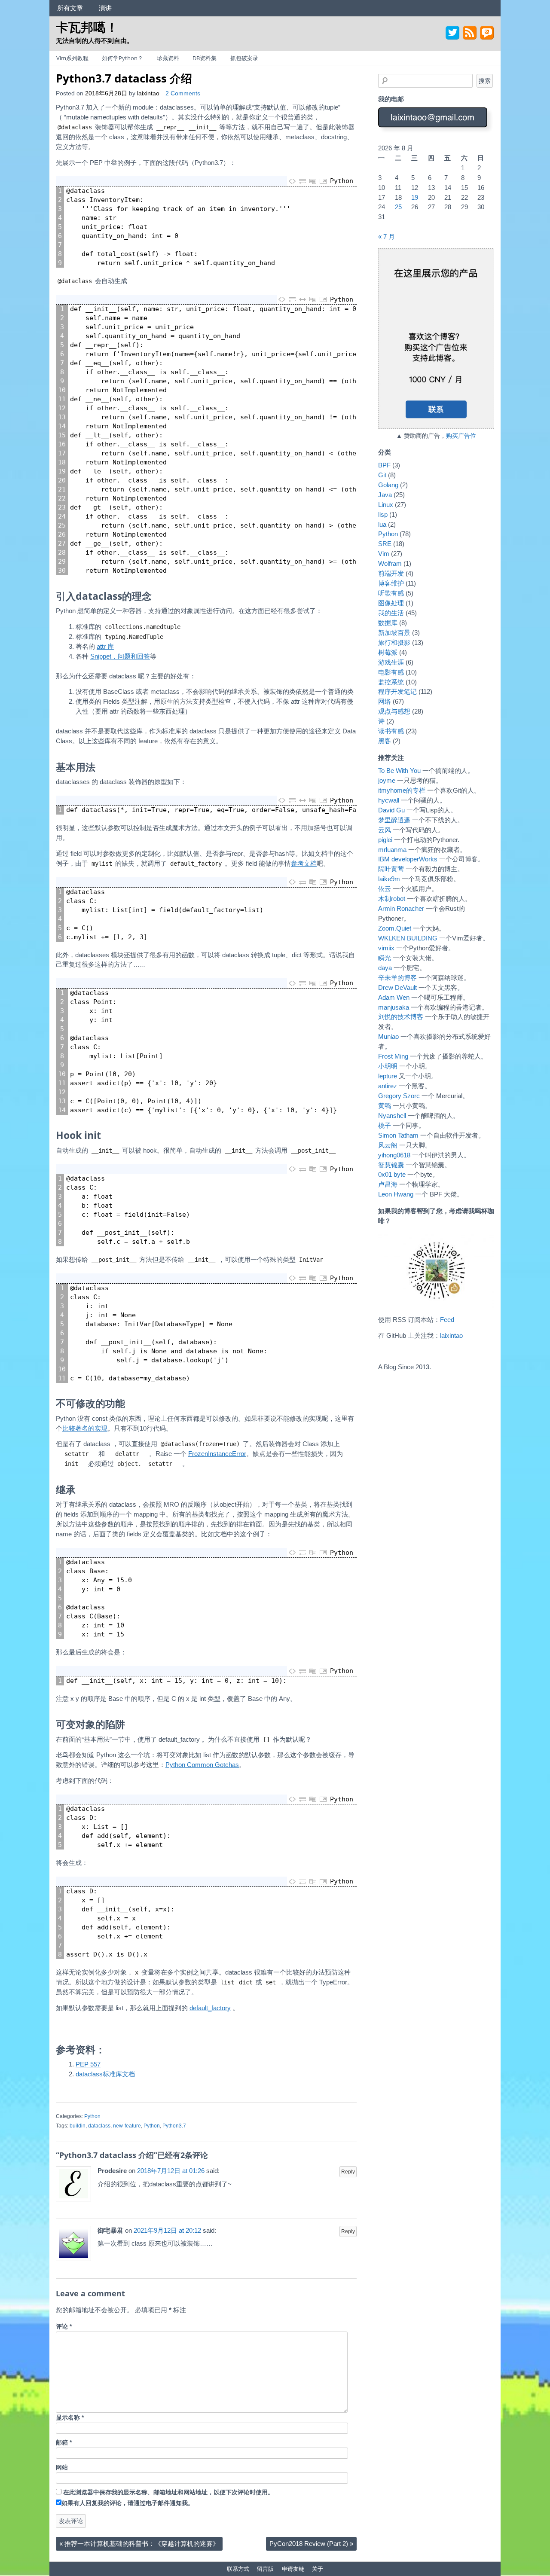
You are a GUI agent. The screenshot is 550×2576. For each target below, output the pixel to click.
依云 (385, 889)
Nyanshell (392, 1116)
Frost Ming (393, 1056)
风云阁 (388, 1145)
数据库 (388, 623)
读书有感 (391, 731)
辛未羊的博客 (397, 978)
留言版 (265, 2569)
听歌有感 (391, 593)
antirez (388, 1086)
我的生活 (391, 613)
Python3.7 (174, 2126)
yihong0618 (394, 1155)
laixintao (148, 93)
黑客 (385, 741)
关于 (318, 2569)
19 (415, 197)
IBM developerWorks (408, 859)
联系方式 (238, 2569)
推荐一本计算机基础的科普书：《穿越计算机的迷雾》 (139, 2544)
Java (385, 495)
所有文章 (70, 8)
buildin (78, 2126)
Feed (447, 1320)
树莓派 (388, 652)
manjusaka (394, 1007)
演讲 (105, 8)
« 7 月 (387, 237)
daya (385, 968)
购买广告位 (461, 436)
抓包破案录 (244, 58)
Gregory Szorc (399, 1096)
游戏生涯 (391, 662)
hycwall (389, 800)
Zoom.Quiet (395, 928)
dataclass (99, 2126)
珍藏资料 (168, 58)
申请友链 (293, 2569)
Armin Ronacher (401, 908)
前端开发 (391, 573)
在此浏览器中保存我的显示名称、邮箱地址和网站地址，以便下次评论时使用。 (168, 2492)
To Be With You (399, 771)
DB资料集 (205, 58)
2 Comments (183, 93)
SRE (385, 544)
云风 (385, 830)
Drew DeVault (397, 987)
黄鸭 (385, 1106)
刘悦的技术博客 (401, 1017)
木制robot (392, 899)
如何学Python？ (122, 58)
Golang (388, 485)
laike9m (389, 879)
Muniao (388, 1036)
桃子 (385, 1125)
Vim (384, 554)
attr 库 (105, 646)
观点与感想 (394, 711)
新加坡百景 (394, 633)
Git (382, 475)
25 (398, 207)
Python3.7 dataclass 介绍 (124, 78)
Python (92, 2116)
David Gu (391, 810)
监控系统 (391, 682)
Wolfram (390, 563)
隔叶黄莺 (391, 869)
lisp (383, 514)
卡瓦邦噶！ (87, 27)
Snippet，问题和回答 (120, 656)
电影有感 (391, 672)
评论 (64, 2327)
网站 (62, 2468)
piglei (385, 840)
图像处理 (391, 603)
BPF (384, 465)
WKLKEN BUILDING (408, 938)
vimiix (386, 948)
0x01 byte (392, 1174)
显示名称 (70, 2418)
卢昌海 (388, 1184)
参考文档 (304, 863)
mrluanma (392, 850)
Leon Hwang (396, 1194)
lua (382, 524)
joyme (387, 780)
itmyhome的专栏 (402, 790)
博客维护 (391, 583)
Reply (348, 2172)
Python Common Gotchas (202, 1765)
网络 (385, 701)
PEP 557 (88, 2064)
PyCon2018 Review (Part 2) (311, 2544)
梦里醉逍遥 (394, 820)
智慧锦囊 (391, 1165)
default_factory (210, 2008)
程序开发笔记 (397, 691)
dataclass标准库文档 (105, 2074)
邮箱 (64, 2443)
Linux (386, 505)
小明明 (388, 1066)
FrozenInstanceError (217, 1454)
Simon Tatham (398, 1135)
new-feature (127, 2126)
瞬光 (385, 958)
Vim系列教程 (72, 58)
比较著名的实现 (85, 1428)
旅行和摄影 (394, 642)
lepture (388, 1076)
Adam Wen (394, 997)
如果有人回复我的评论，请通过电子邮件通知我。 (128, 2503)
